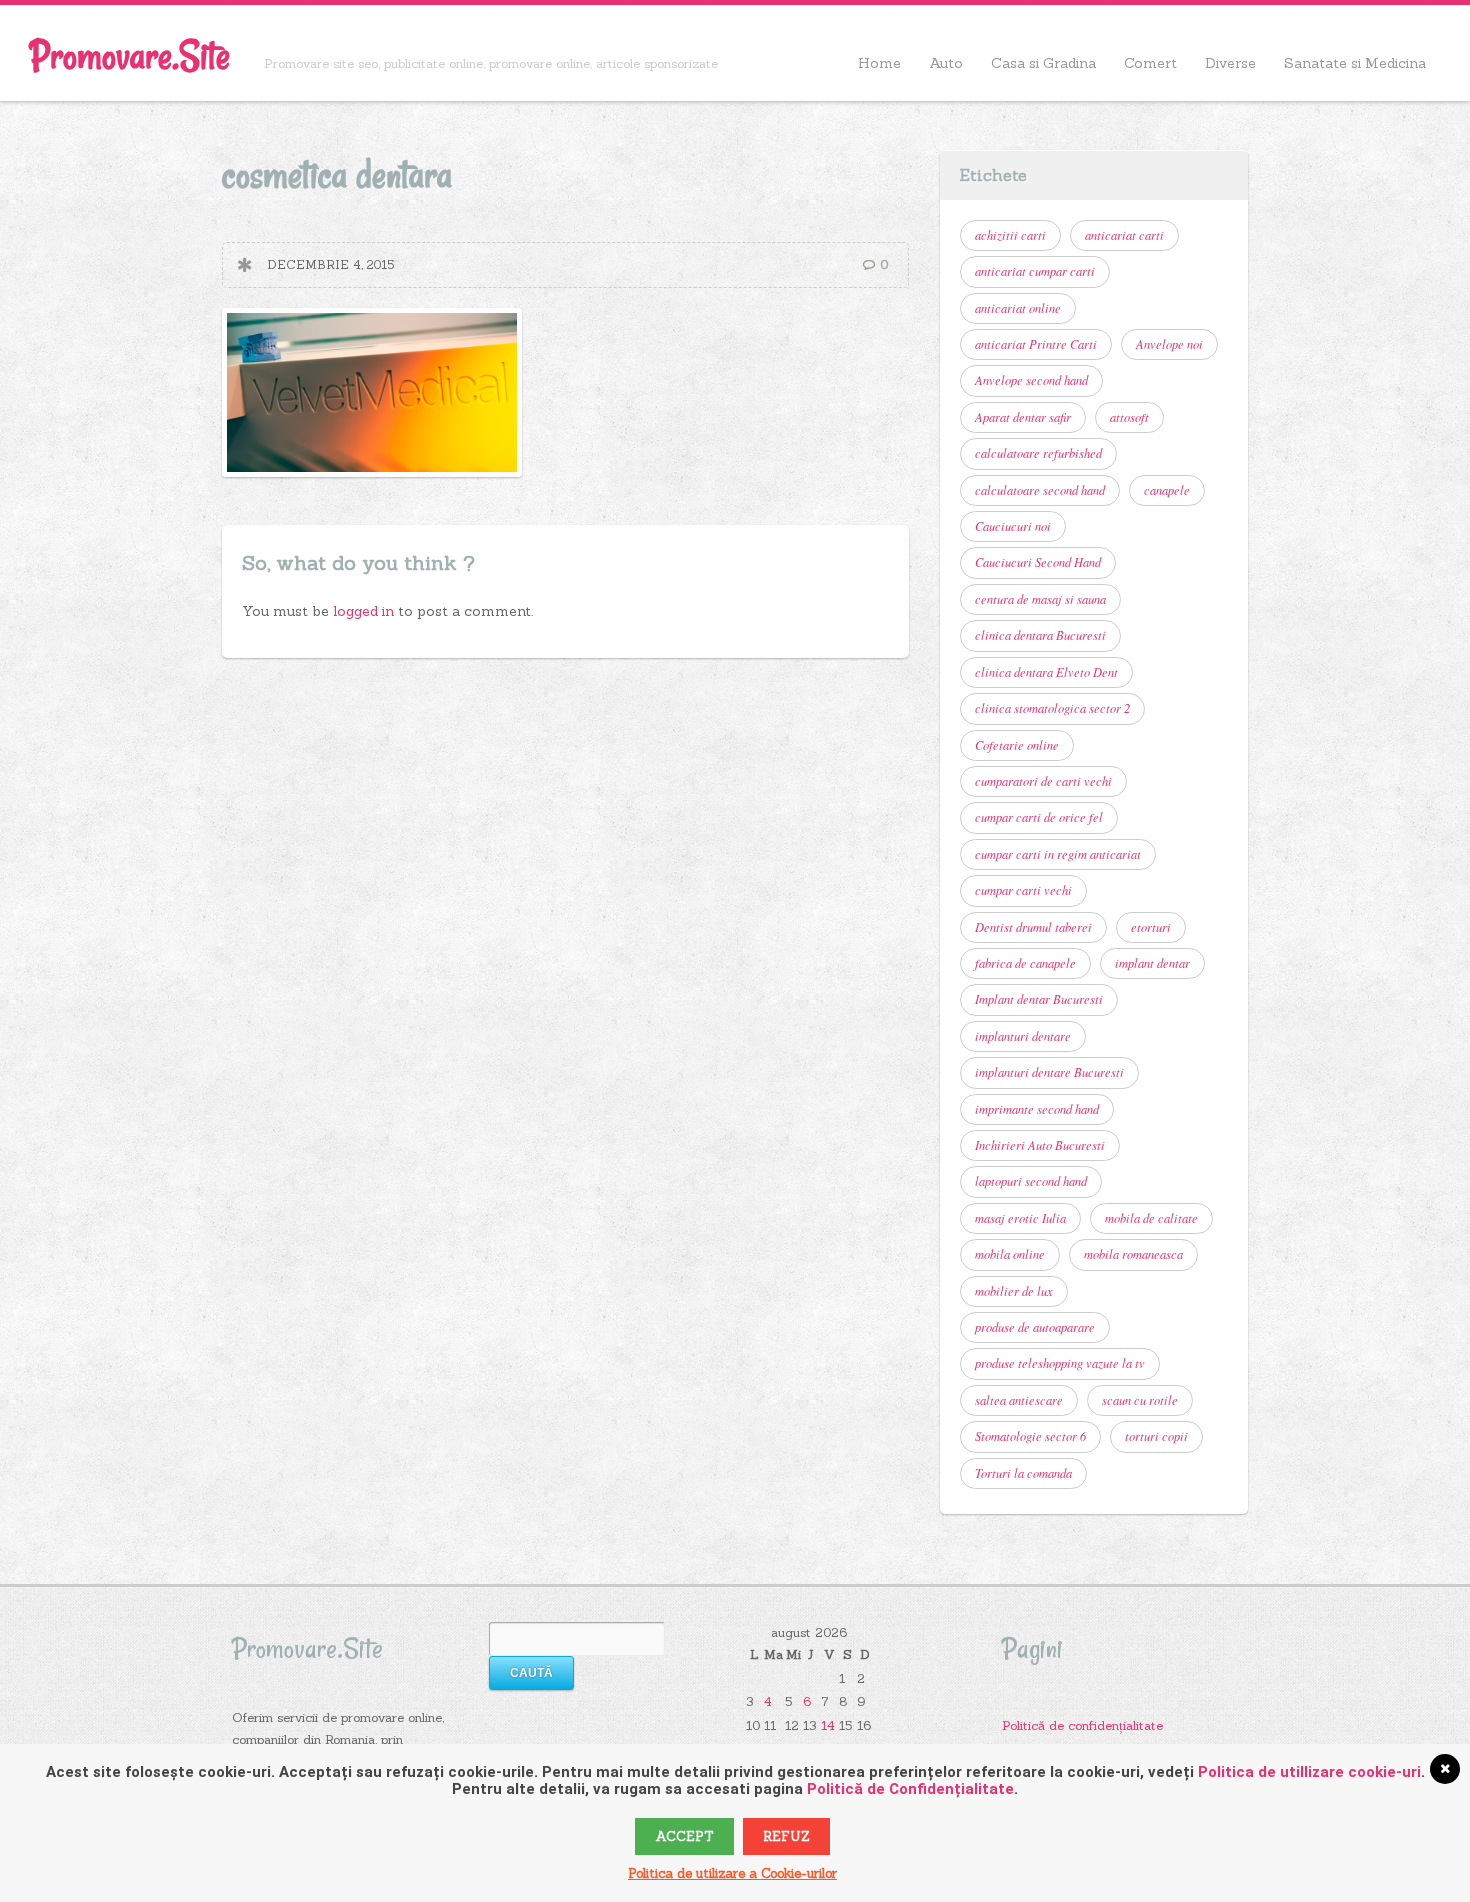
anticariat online (1018, 308)
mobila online (1010, 1254)
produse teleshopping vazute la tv (1060, 1363)
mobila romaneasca (1133, 1254)
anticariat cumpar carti (1035, 271)
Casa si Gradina (1043, 63)
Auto (946, 63)
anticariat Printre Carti (1036, 344)
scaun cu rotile (1140, 1400)
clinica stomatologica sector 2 (1052, 708)
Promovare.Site (130, 55)
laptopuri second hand (1031, 1181)
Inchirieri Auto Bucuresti (1040, 1145)
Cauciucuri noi (1013, 526)
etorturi (1151, 927)
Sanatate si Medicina (1355, 63)
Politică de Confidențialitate (910, 1789)
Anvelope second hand (1031, 380)
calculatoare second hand (1040, 490)
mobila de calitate (1151, 1218)
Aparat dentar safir (1023, 417)
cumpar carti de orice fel (1039, 817)
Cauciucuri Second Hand (1038, 562)
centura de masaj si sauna (1040, 599)
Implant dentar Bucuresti (1039, 999)
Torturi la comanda (1023, 1473)
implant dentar (1152, 963)
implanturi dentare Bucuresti (1049, 1072)
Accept (684, 1836)
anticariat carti (1124, 235)
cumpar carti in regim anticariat (1058, 854)
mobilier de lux (1014, 1291)
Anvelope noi (1169, 344)
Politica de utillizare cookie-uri (1309, 1772)
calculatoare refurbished (1038, 453)
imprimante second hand (1037, 1109)
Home (879, 63)
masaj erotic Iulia (1020, 1218)
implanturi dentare (1023, 1036)
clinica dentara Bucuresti (1040, 635)
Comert (1150, 63)
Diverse (1230, 63)
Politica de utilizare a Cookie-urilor (732, 1873)
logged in (365, 611)
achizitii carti (1010, 235)
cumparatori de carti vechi (1043, 781)
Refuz (786, 1836)
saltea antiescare (1019, 1400)
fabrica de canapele (1025, 963)
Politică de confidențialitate (1082, 1725)
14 (828, 1725)
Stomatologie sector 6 (1030, 1436)
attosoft (1129, 417)
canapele (1167, 490)
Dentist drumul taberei (1033, 927)
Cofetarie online (1017, 745)
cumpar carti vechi (1023, 890)
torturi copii (1156, 1436)
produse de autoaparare (1035, 1327)
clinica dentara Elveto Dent (1046, 672)
